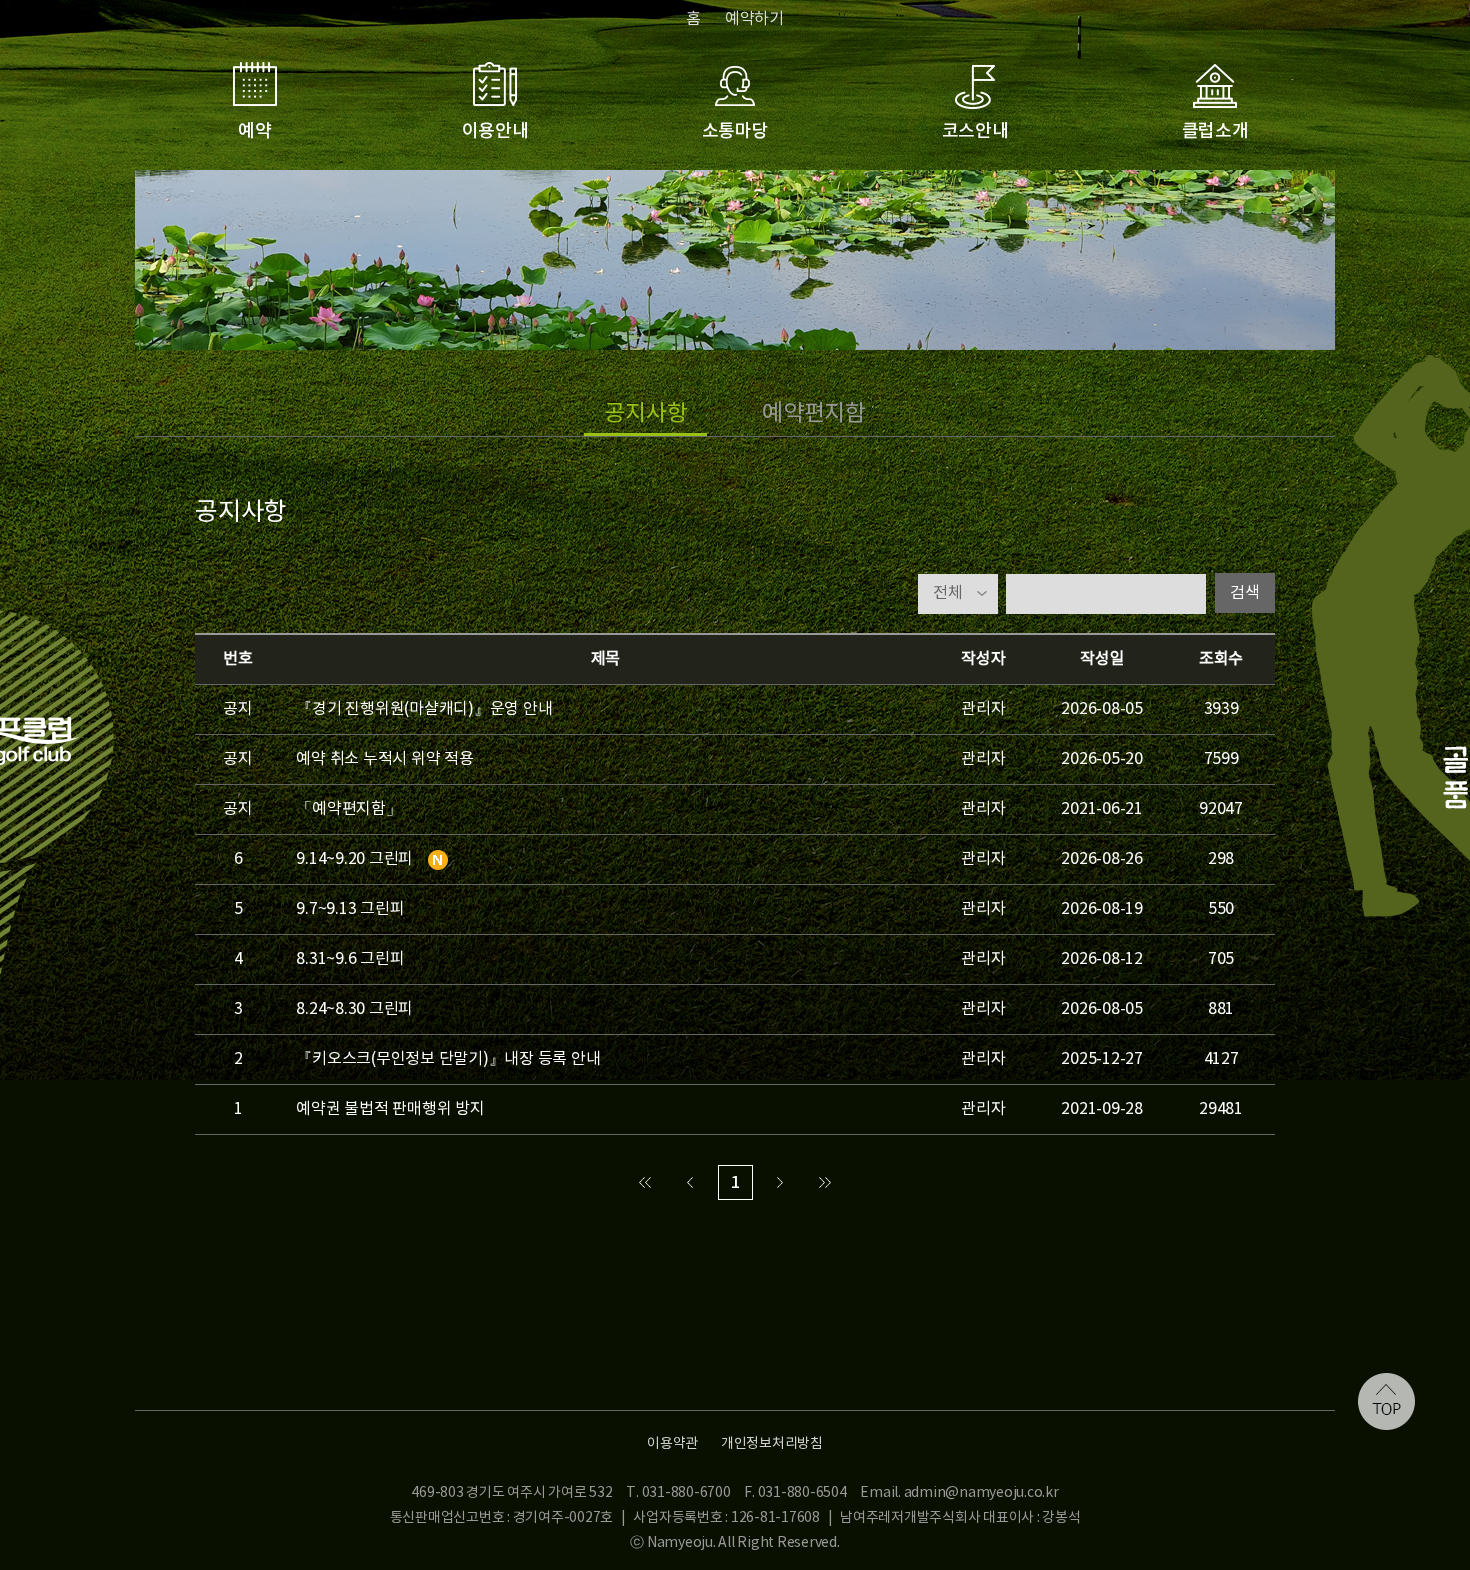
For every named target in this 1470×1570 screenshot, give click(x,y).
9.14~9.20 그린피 (354, 859)
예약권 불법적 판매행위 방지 (390, 1109)
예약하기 (754, 19)
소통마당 (735, 131)
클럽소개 (1215, 131)
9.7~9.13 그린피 (350, 909)
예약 (255, 131)
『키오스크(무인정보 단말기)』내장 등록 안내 (448, 1059)
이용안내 (495, 131)
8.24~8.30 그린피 (354, 1009)
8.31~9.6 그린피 (350, 959)
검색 (1245, 593)
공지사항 (645, 414)
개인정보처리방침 (772, 1444)
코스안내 (975, 131)
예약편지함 (814, 414)
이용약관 (672, 1444)
